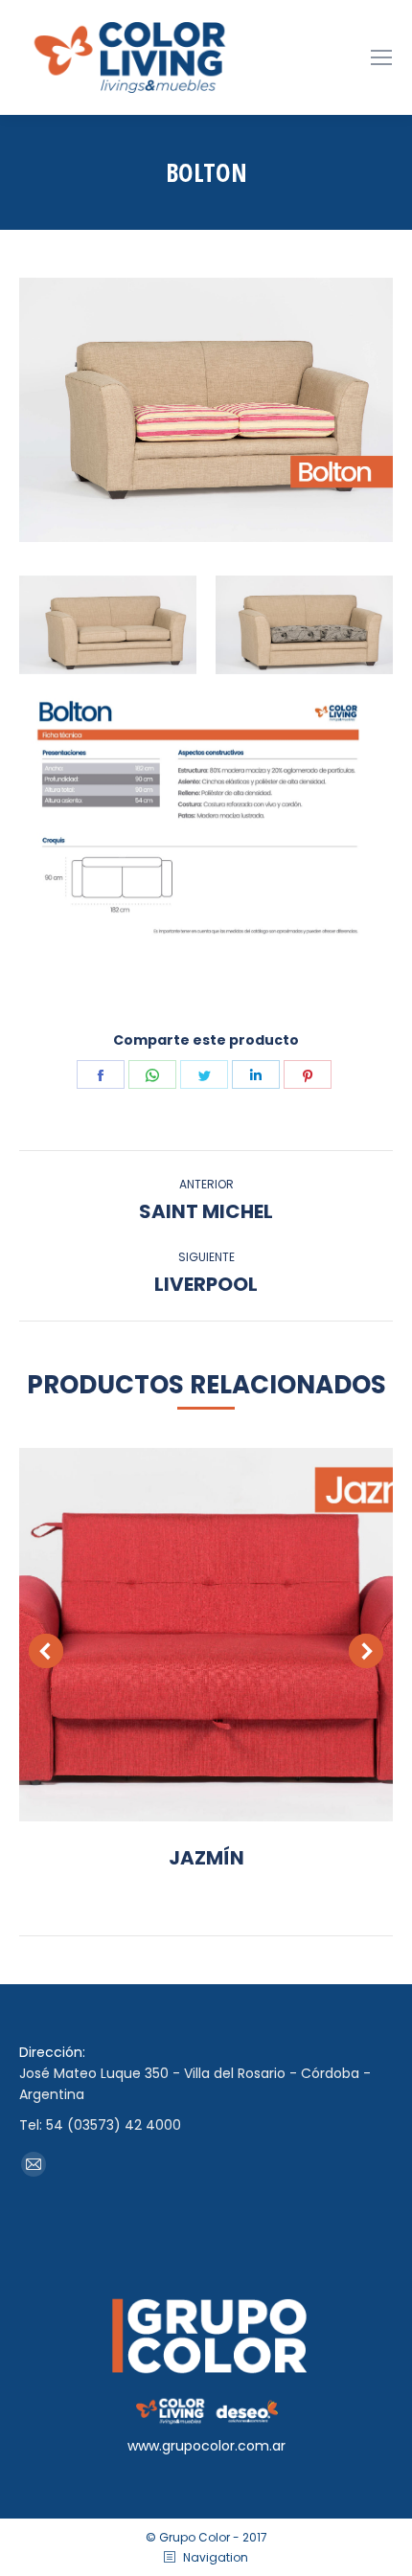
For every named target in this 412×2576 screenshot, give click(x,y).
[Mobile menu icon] (381, 57)
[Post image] (206, 1635)
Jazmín (206, 1858)
